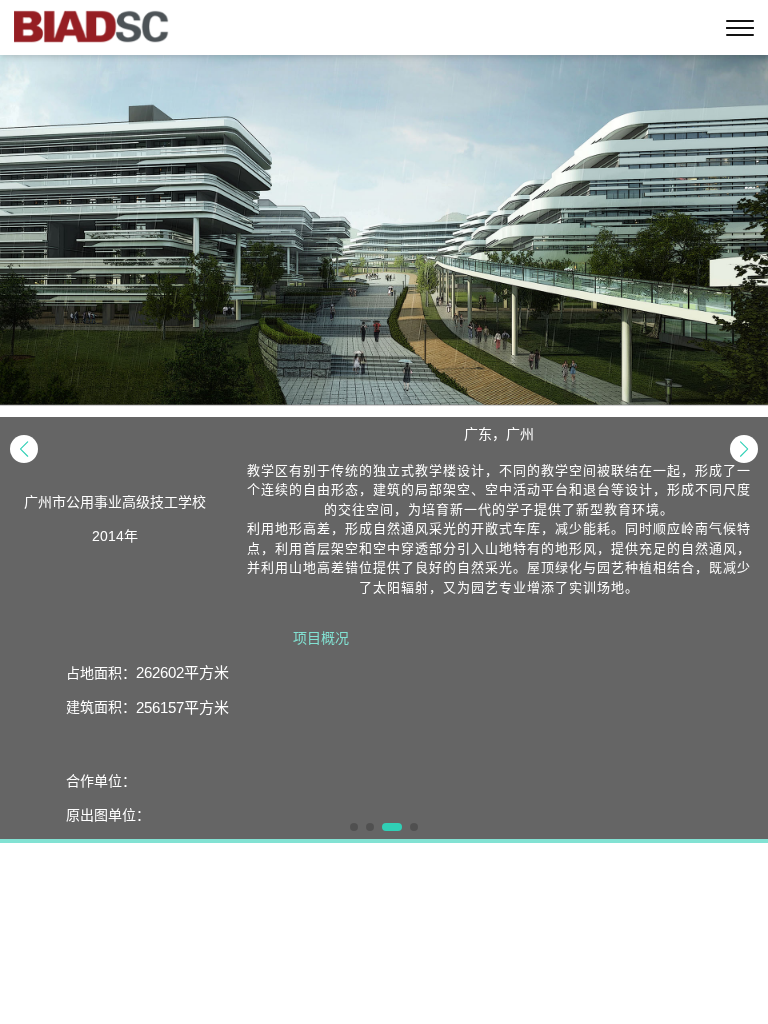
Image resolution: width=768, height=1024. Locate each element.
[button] (24, 449)
